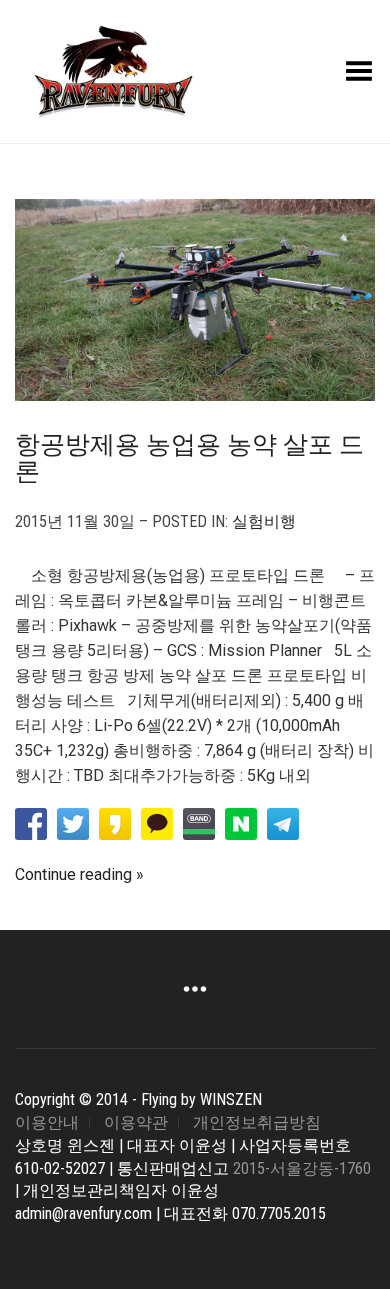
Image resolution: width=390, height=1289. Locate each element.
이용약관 (136, 1122)
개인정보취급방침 (257, 1122)
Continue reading (73, 874)
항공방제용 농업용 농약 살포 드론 (189, 458)
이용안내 (47, 1122)
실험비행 (264, 521)
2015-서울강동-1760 (302, 1168)
